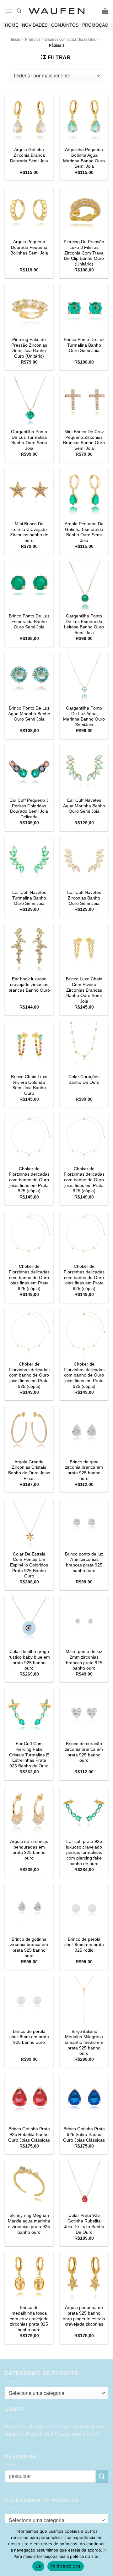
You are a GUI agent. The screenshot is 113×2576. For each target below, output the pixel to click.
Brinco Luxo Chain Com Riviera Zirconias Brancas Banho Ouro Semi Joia (84, 990)
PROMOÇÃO (95, 25)
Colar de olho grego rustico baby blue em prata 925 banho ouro (29, 1660)
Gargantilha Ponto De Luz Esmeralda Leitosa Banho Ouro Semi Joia (84, 624)
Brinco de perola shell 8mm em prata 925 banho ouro (29, 2037)
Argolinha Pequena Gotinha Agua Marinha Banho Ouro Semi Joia (84, 158)
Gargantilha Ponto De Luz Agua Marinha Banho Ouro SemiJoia (84, 716)
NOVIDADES (35, 25)
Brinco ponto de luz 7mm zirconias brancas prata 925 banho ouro (84, 1562)
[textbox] (55, 2393)
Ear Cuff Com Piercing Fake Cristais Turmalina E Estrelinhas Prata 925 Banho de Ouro (29, 1755)
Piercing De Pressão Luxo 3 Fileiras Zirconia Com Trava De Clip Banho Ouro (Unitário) (84, 253)
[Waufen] (56, 11)
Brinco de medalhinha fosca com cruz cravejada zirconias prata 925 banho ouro (29, 2319)
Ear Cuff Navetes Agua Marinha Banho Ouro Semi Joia (84, 806)
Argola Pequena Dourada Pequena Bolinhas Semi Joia (29, 247)
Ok (38, 2566)
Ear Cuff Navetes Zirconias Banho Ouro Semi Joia (84, 898)
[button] (8, 11)
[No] (105, 2552)
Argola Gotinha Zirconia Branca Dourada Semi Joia (29, 155)
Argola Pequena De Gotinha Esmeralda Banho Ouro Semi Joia (84, 532)
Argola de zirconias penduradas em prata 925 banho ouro (29, 1850)
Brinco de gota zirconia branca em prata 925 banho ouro (84, 1470)
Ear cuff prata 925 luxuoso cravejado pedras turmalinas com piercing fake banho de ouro (84, 1853)
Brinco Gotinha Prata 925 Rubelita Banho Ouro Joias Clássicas (29, 2134)
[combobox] (56, 2393)
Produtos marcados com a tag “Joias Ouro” (62, 39)
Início (16, 39)
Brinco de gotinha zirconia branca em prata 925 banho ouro (29, 1948)
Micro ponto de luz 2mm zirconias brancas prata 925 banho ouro (84, 1660)
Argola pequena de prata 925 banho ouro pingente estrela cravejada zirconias (84, 2316)
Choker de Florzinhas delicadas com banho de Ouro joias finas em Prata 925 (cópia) (29, 1180)
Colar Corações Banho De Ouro (84, 1080)
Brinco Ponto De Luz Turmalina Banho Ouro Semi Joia (84, 345)
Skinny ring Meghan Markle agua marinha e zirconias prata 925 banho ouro (29, 2224)
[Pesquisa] (19, 11)
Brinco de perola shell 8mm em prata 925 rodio (84, 1945)
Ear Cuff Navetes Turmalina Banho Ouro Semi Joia (29, 898)
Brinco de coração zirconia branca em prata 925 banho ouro (84, 1752)
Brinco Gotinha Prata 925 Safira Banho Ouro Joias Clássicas (84, 2134)
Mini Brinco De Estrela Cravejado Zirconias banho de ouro (29, 532)
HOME (12, 25)
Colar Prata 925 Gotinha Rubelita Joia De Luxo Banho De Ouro (84, 2224)
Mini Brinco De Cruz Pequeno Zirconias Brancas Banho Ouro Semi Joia (84, 440)
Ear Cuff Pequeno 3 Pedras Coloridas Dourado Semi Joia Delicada (29, 809)
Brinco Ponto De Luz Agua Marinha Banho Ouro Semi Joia (29, 714)
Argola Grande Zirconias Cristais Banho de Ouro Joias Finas (29, 1470)
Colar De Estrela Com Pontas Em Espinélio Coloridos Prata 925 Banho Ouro (29, 1565)
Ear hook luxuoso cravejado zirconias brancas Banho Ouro (29, 984)
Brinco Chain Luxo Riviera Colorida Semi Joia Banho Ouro (29, 1085)
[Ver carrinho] (105, 11)
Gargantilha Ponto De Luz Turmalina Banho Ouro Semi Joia (29, 440)
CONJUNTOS (65, 25)
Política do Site (66, 2566)
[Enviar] (102, 2476)
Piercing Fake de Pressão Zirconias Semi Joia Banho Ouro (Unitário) (29, 348)
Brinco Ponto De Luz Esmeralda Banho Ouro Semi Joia (29, 622)
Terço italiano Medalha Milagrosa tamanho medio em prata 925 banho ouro (84, 2043)
